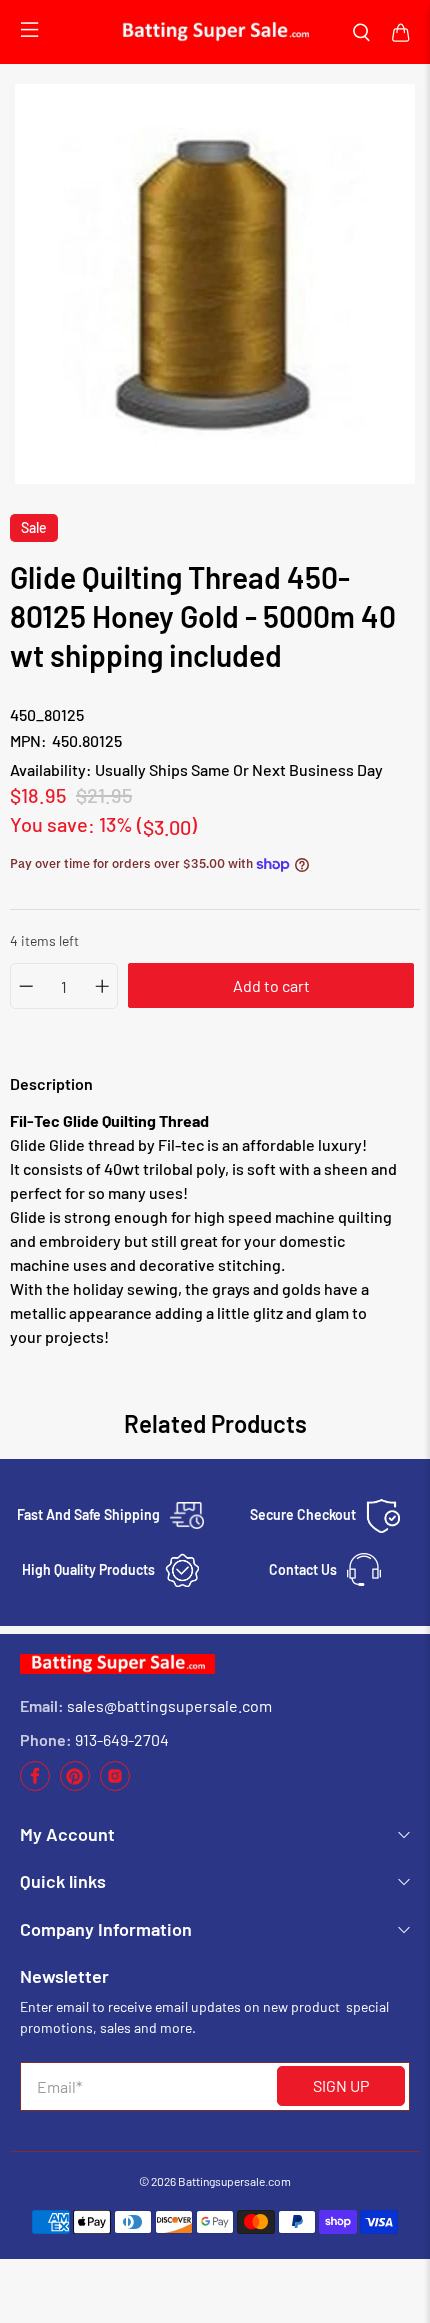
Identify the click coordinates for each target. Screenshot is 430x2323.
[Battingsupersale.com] (215, 32)
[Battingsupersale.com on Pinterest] (75, 1785)
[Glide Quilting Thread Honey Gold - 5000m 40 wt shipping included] (215, 284)
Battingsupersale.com (234, 2181)
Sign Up (341, 2085)
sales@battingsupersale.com (169, 1705)
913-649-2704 (122, 1739)
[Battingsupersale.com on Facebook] (35, 1785)
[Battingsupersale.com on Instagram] (115, 1785)
